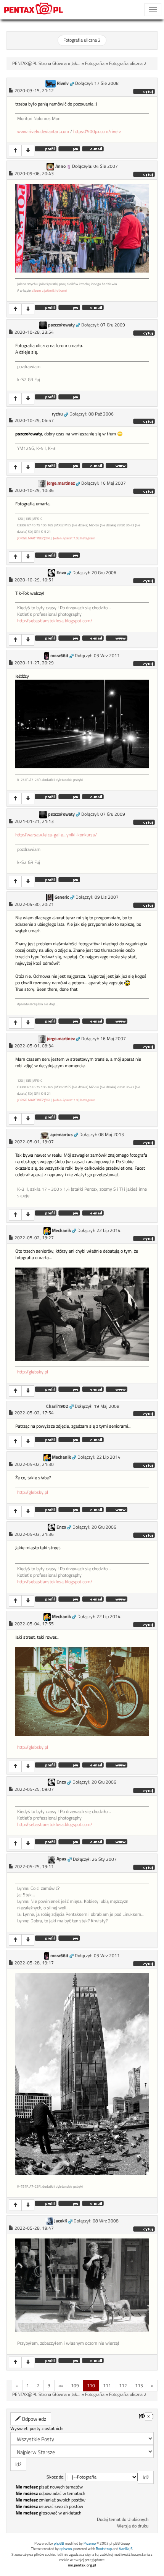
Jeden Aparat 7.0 (65, 538)
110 (91, 2385)
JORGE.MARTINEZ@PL (34, 538)
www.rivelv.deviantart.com (43, 131)
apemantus (62, 1135)
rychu (57, 414)
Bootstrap (104, 2549)
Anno (60, 166)
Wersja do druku (133, 2526)
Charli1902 (57, 1406)
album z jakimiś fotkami (49, 290)
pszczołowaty (61, 325)
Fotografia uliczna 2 (82, 40)
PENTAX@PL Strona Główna (39, 63)
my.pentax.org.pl (82, 2565)
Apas (61, 1859)
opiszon (66, 2549)
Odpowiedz (33, 2419)
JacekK (61, 2221)
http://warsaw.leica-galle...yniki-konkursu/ (56, 835)
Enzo (61, 573)
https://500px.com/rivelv (97, 131)
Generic (62, 897)
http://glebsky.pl (33, 1372)
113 (139, 2385)
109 (75, 2385)
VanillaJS (126, 2549)
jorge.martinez (61, 483)
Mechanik (61, 1230)
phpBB (59, 2543)
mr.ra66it (59, 656)
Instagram (88, 538)
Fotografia (95, 63)
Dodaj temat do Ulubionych (123, 2519)
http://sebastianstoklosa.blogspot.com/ (55, 621)
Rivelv (63, 83)
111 (107, 2385)
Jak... (76, 63)
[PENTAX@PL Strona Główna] (34, 10)
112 (123, 2385)
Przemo (90, 2543)
